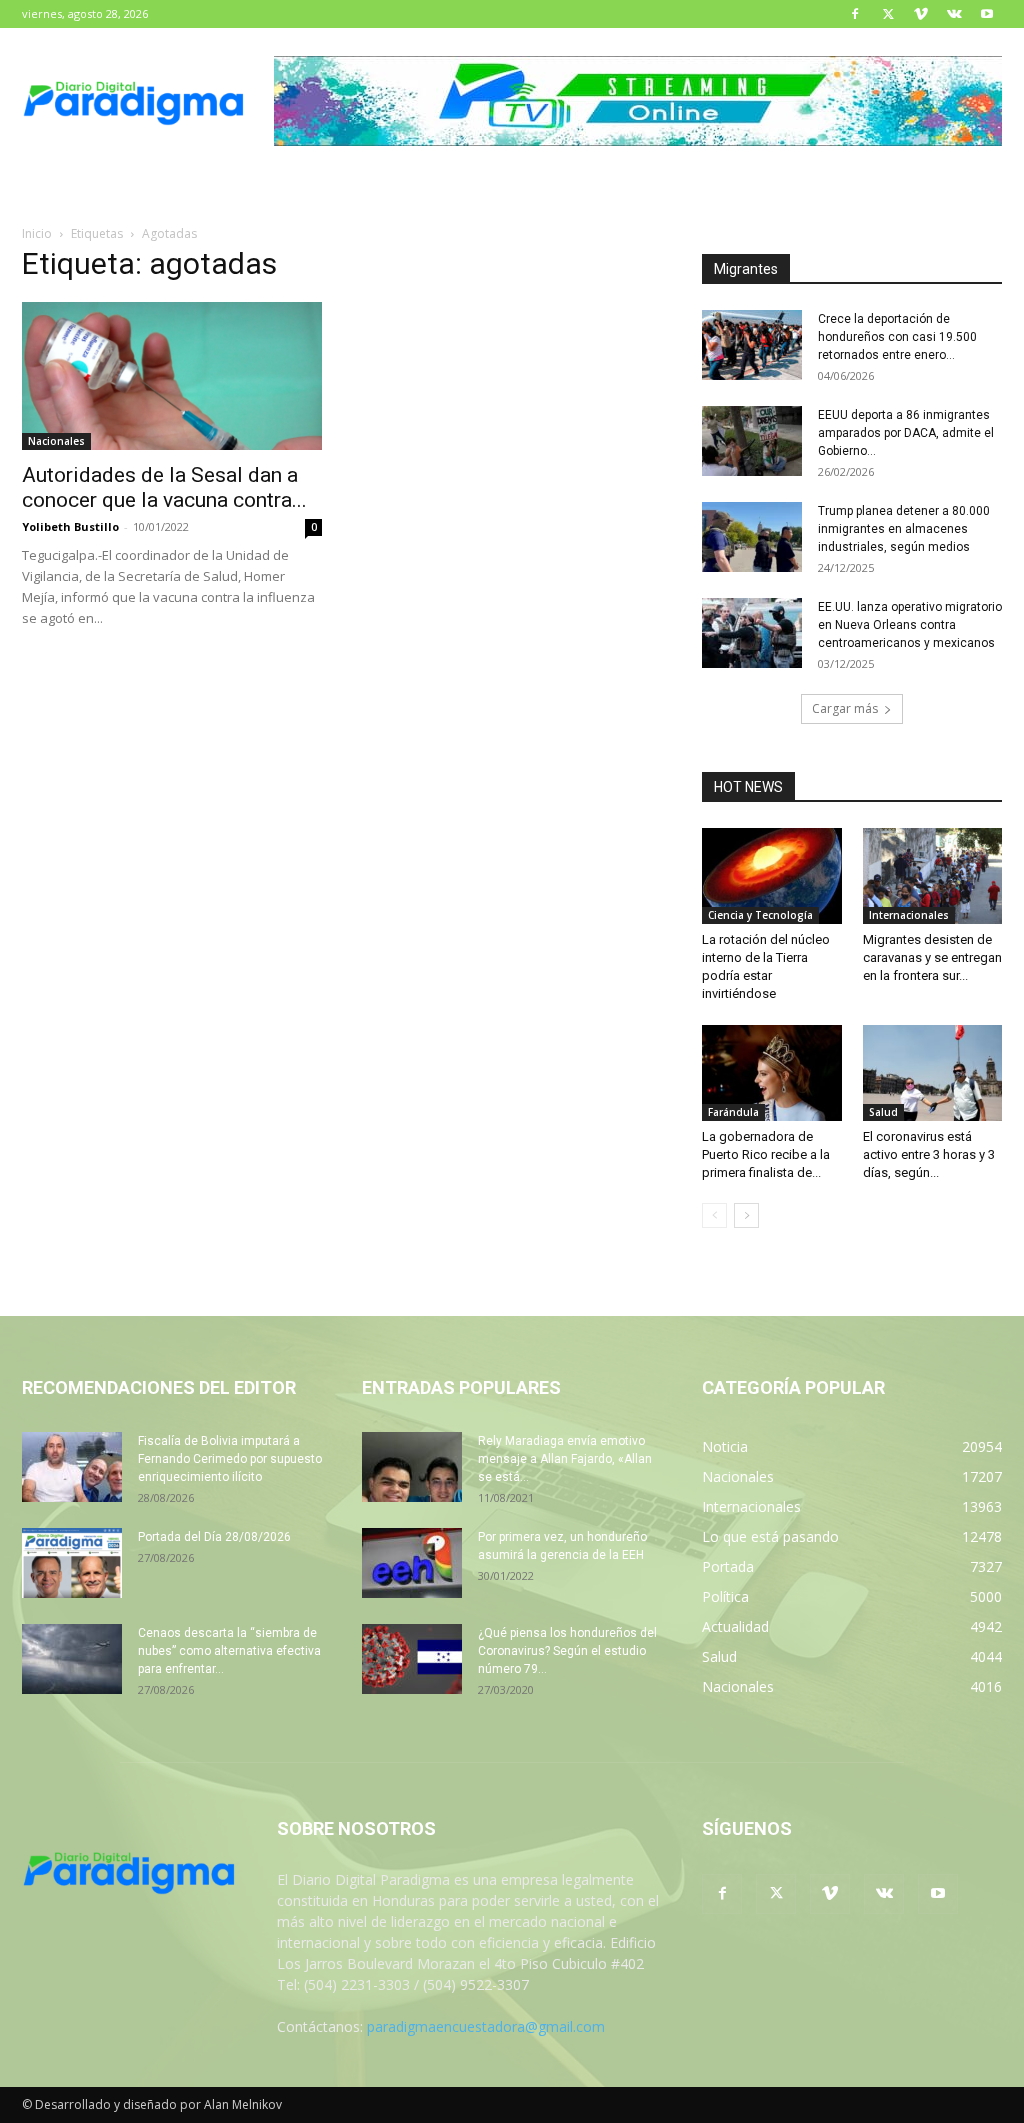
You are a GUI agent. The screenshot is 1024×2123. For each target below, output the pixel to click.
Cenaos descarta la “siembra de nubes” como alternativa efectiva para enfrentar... (229, 1651)
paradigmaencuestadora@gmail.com (486, 2026)
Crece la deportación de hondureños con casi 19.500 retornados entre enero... (897, 337)
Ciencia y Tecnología (760, 915)
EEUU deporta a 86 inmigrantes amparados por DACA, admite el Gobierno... (906, 433)
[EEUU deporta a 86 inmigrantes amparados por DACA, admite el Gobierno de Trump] (752, 441)
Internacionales (909, 915)
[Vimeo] (921, 14)
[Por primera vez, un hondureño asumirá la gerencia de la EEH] (412, 1563)
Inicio (37, 233)
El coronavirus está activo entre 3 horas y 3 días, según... (929, 1154)
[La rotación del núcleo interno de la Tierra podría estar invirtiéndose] (772, 876)
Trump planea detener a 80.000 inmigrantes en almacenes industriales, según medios (904, 529)
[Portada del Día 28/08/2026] (72, 1563)
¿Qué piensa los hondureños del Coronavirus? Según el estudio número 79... (567, 1651)
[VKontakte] (954, 14)
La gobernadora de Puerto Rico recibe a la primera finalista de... (766, 1154)
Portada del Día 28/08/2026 (214, 1537)
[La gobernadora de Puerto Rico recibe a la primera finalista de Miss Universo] (772, 1073)
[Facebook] (855, 14)
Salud (883, 1112)
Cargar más (845, 708)
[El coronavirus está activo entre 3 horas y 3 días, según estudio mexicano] (933, 1073)
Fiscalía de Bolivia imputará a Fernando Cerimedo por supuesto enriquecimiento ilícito (230, 1459)
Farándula (733, 1112)
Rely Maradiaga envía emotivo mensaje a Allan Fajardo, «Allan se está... (565, 1459)
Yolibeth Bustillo (70, 526)
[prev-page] (714, 1215)
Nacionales (56, 441)
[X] (888, 14)
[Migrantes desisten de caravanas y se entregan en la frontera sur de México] (933, 876)
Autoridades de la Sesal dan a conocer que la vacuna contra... (164, 487)
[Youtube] (987, 14)
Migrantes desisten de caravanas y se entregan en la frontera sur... (932, 957)
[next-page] (746, 1215)
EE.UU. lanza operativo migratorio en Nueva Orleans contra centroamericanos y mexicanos (910, 625)
